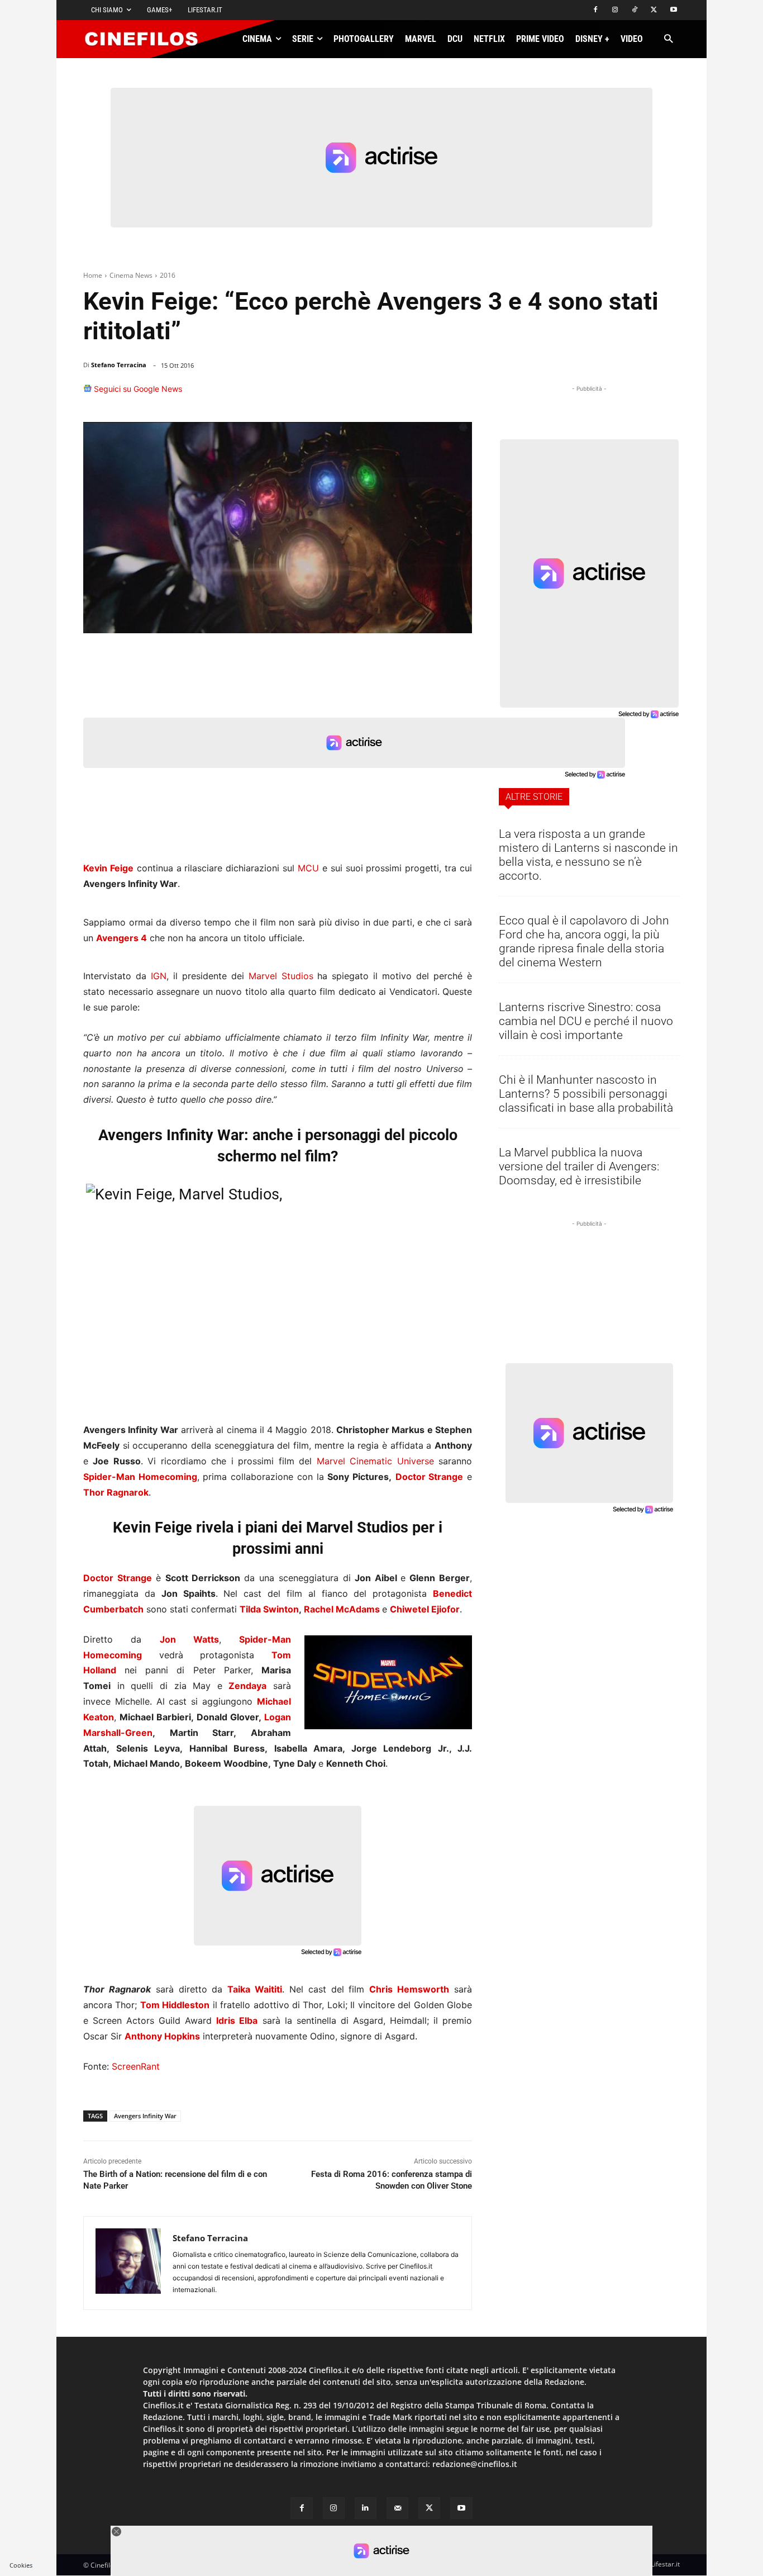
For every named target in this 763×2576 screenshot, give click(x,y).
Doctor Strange (118, 1578)
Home (93, 275)
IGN (159, 976)
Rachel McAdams (343, 1609)
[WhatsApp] (380, 394)
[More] (460, 394)
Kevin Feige (108, 868)
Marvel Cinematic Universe (375, 1461)
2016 (168, 275)
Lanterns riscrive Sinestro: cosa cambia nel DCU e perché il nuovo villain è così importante (586, 1021)
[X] (654, 10)
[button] (668, 39)
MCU (308, 868)
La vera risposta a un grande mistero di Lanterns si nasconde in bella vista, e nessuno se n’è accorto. (588, 855)
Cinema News (131, 275)
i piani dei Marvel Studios (323, 1527)
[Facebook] (596, 10)
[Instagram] (615, 10)
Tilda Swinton (269, 1609)
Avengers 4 (121, 938)
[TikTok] (635, 10)
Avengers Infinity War (145, 2116)
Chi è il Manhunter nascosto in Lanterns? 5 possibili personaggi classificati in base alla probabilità (586, 1094)
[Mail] (397, 2508)
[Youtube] (673, 10)
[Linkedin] (406, 394)
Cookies (21, 2565)
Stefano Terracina (119, 365)
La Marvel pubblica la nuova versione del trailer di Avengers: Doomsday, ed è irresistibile (579, 1166)
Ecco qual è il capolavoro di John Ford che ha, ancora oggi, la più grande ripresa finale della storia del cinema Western (584, 941)
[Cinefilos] (147, 39)
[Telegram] (432, 394)
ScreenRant (136, 2066)
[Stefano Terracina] (128, 2263)
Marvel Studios (281, 976)
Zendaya (247, 1686)
